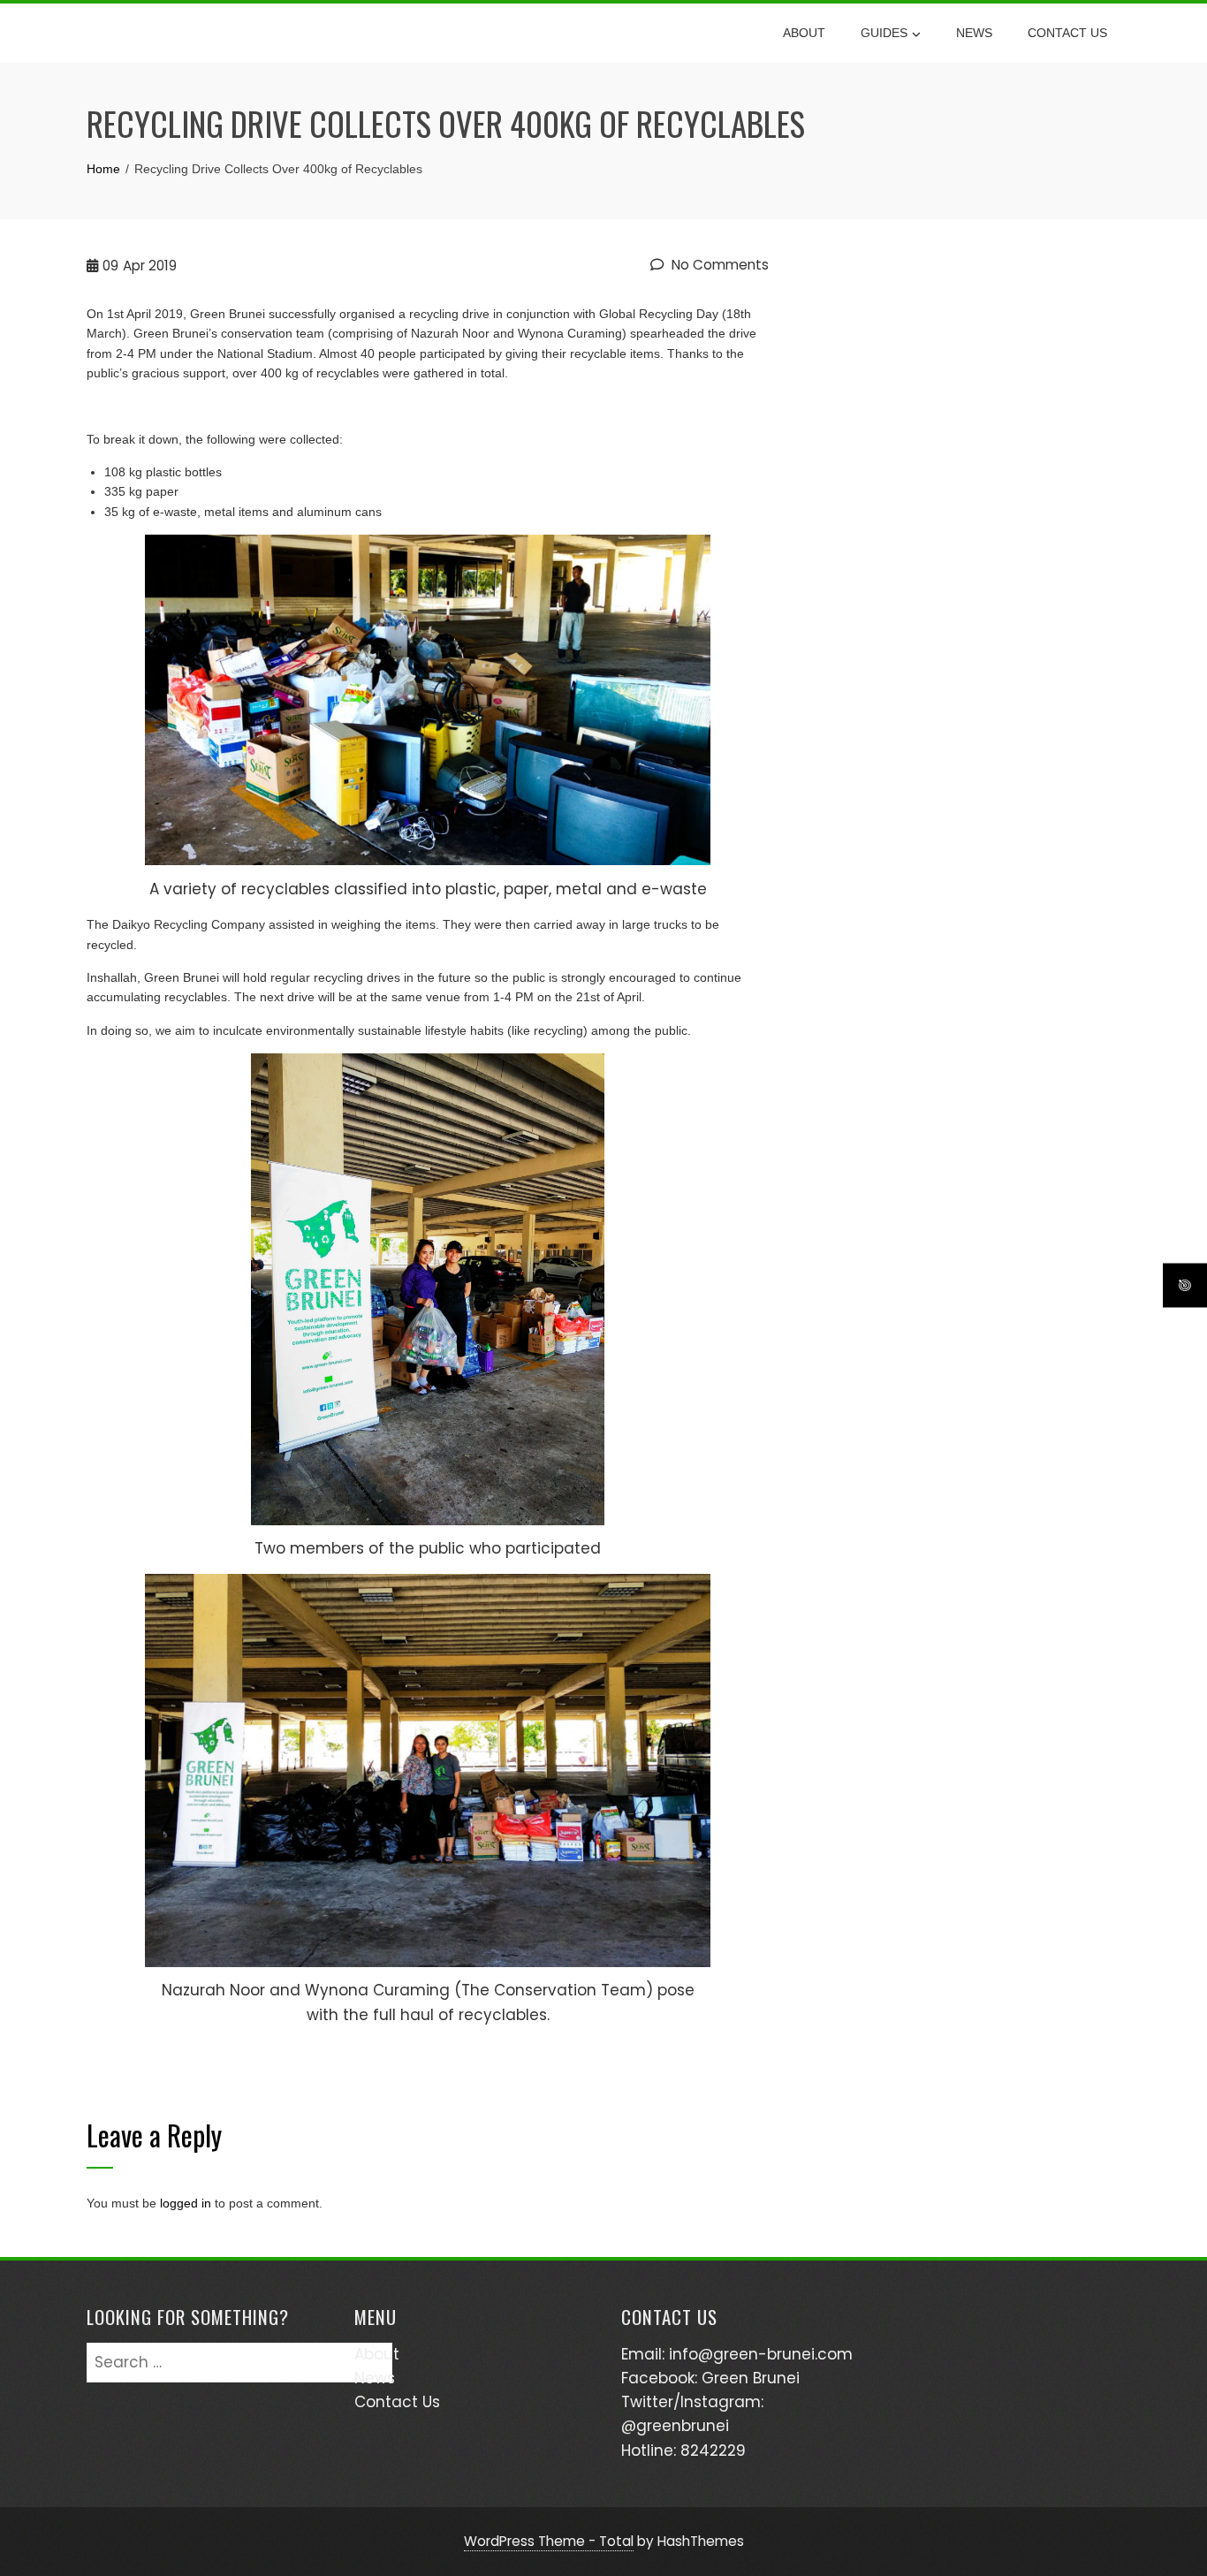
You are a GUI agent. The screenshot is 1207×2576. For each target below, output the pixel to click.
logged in (186, 2203)
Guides (884, 33)
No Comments (718, 265)
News (974, 33)
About (804, 33)
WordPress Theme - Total (549, 2541)
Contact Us (1067, 33)
